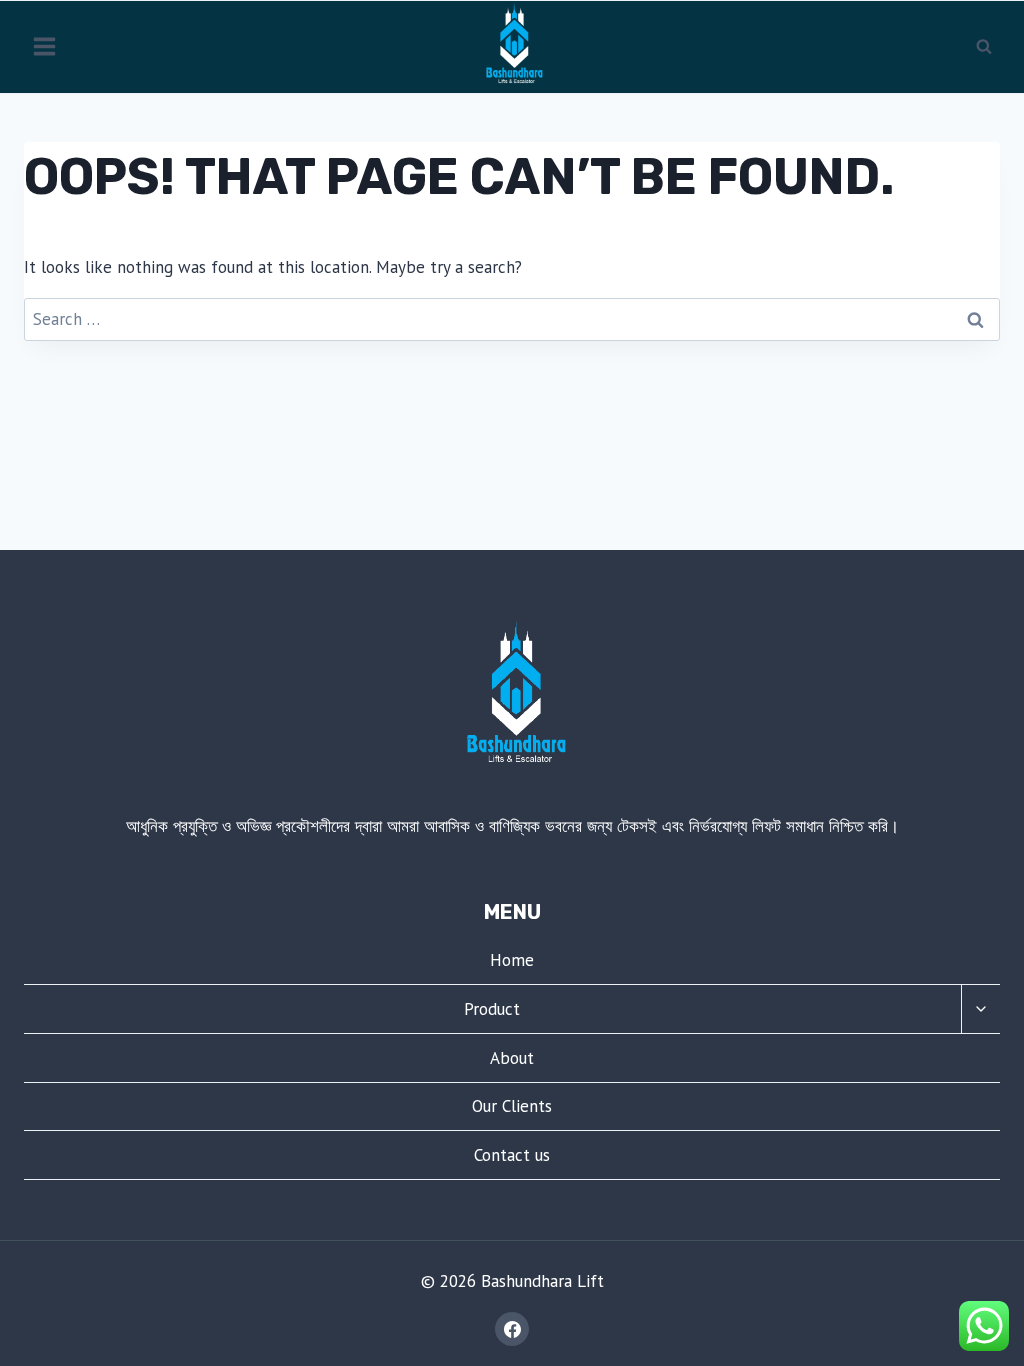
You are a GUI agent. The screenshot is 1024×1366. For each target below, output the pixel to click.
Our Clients (512, 1106)
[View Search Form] (984, 47)
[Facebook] (512, 1329)
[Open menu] (45, 47)
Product (492, 1009)
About (512, 1058)
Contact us (512, 1155)
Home (512, 960)
